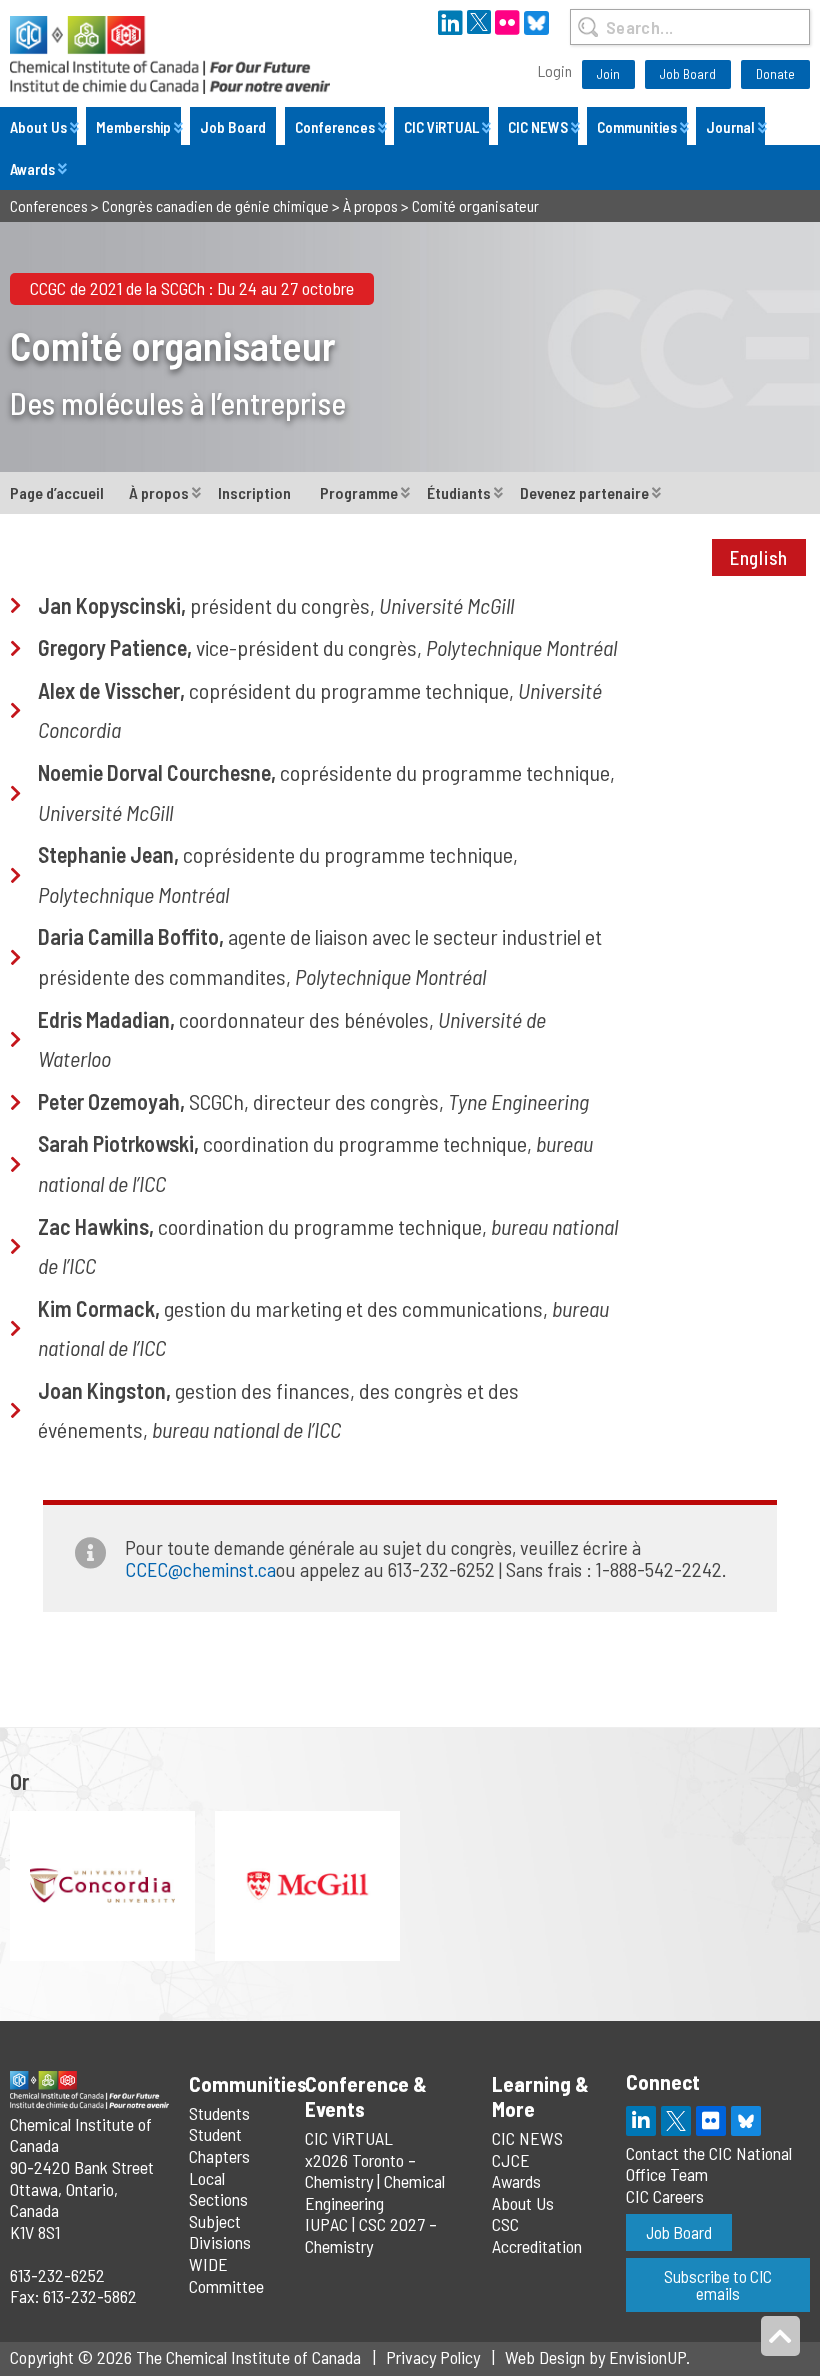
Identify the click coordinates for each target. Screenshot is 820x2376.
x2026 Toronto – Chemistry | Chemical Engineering (375, 2181)
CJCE (511, 2160)
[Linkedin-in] (641, 2121)
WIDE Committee (226, 2275)
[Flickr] (711, 2121)
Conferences (335, 127)
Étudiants (459, 492)
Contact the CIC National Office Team (709, 2164)
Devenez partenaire (584, 492)
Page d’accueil (57, 492)
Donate (775, 73)
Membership (133, 127)
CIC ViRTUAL (441, 127)
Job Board (688, 73)
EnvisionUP (647, 2357)
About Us (38, 127)
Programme (359, 492)
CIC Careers (665, 2196)
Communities (637, 127)
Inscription (254, 492)
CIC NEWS (538, 127)
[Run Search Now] (587, 27)
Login (555, 70)
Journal (730, 127)
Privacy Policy (433, 2357)
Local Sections (218, 2189)
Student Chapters (219, 2145)
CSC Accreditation (537, 2235)
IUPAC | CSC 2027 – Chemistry (371, 2235)
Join (608, 73)
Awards (32, 169)
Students (219, 2113)
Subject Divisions (220, 2232)
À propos (159, 492)
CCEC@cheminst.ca (200, 1569)
